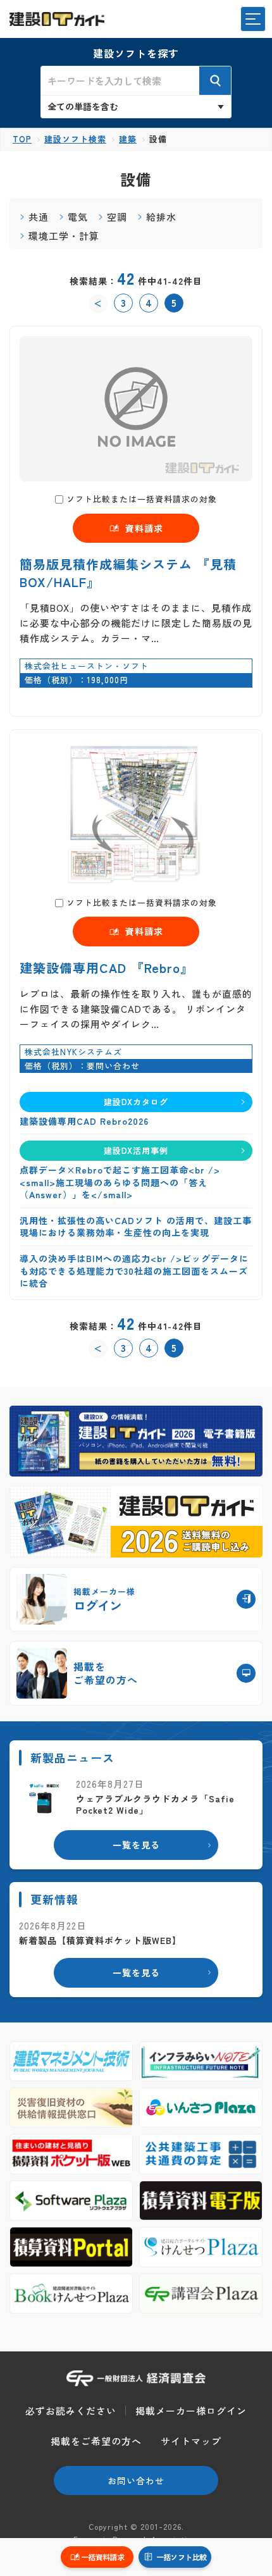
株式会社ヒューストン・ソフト (87, 666)
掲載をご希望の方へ (96, 2441)
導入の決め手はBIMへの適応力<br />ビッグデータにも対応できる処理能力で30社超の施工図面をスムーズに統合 (134, 1271)
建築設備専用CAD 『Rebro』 (107, 968)
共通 (39, 217)
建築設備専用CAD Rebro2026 (84, 1121)
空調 (117, 217)
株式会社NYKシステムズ (73, 1052)
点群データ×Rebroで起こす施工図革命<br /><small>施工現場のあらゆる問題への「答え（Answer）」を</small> (120, 1182)
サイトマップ (191, 2441)
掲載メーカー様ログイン (191, 2411)
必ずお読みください (71, 2411)
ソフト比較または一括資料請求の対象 (142, 499)
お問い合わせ (136, 2480)
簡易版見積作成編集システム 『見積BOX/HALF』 (128, 573)
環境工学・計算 (64, 236)
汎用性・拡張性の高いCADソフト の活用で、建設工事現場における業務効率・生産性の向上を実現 (136, 1227)
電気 (78, 217)
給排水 (161, 217)
